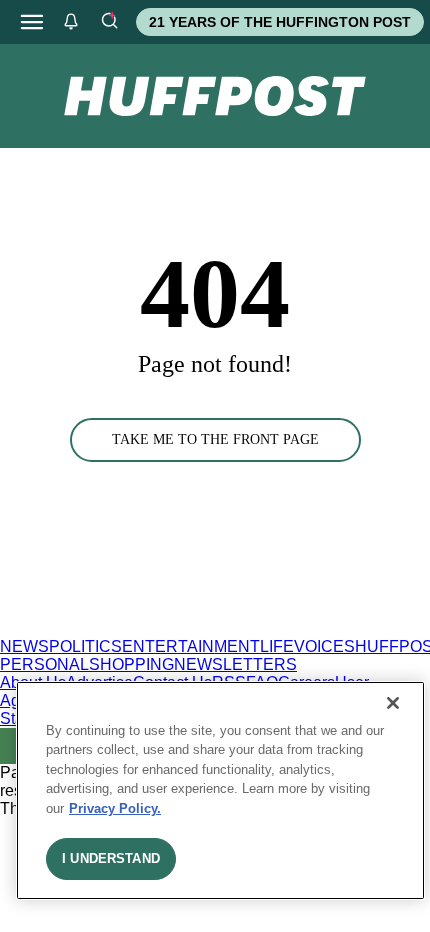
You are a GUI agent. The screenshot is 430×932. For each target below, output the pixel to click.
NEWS (24, 646)
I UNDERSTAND (111, 858)
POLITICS (85, 646)
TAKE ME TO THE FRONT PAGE (215, 439)
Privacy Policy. (115, 808)
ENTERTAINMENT (191, 646)
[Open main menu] (32, 22)
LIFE (277, 646)
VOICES (324, 646)
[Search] (109, 22)
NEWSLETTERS (235, 664)
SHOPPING (131, 664)
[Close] (393, 703)
